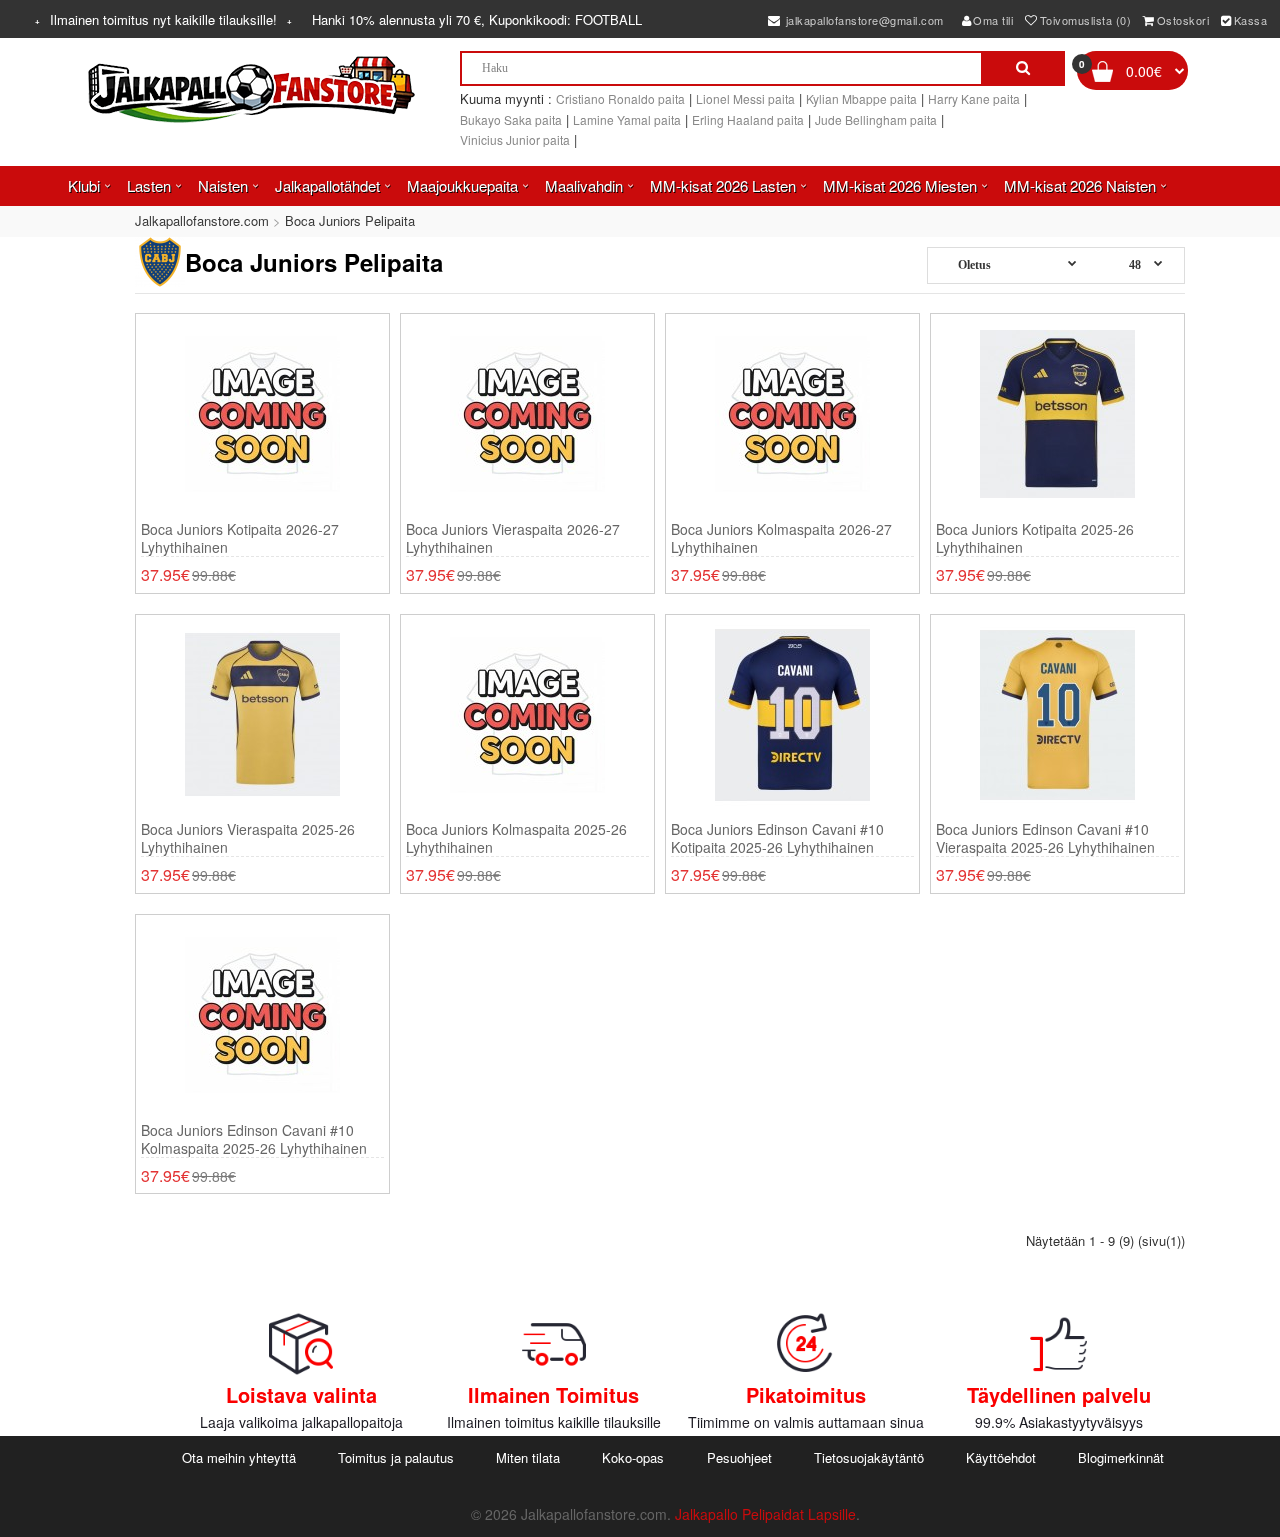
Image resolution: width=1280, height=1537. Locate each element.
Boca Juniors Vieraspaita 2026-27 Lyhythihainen (513, 538)
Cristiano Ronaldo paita (620, 98)
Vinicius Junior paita (515, 139)
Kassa (1251, 20)
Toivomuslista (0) (1086, 20)
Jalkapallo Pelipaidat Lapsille (765, 1514)
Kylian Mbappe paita (861, 98)
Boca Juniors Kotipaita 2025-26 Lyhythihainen (1035, 538)
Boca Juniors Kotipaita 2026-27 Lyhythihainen (240, 538)
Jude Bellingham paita (876, 119)
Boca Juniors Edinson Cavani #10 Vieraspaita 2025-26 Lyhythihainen (1045, 838)
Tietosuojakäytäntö (869, 1457)
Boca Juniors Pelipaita (350, 220)
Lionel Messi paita (745, 98)
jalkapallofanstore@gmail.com (863, 20)
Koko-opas (633, 1457)
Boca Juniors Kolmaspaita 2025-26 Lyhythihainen (516, 838)
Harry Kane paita (974, 98)
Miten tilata (528, 1457)
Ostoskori (1183, 20)
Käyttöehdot (1001, 1457)
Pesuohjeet (739, 1457)
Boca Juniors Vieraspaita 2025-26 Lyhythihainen (248, 838)
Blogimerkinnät (1121, 1457)
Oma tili (993, 20)
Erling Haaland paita (748, 119)
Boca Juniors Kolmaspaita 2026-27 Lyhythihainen (781, 538)
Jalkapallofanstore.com (202, 220)
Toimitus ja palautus (396, 1457)
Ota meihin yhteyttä (239, 1457)
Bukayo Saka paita (511, 119)
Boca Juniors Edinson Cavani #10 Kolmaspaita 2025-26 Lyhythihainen (254, 1139)
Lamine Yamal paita (627, 119)
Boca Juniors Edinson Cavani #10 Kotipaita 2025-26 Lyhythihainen (777, 838)
